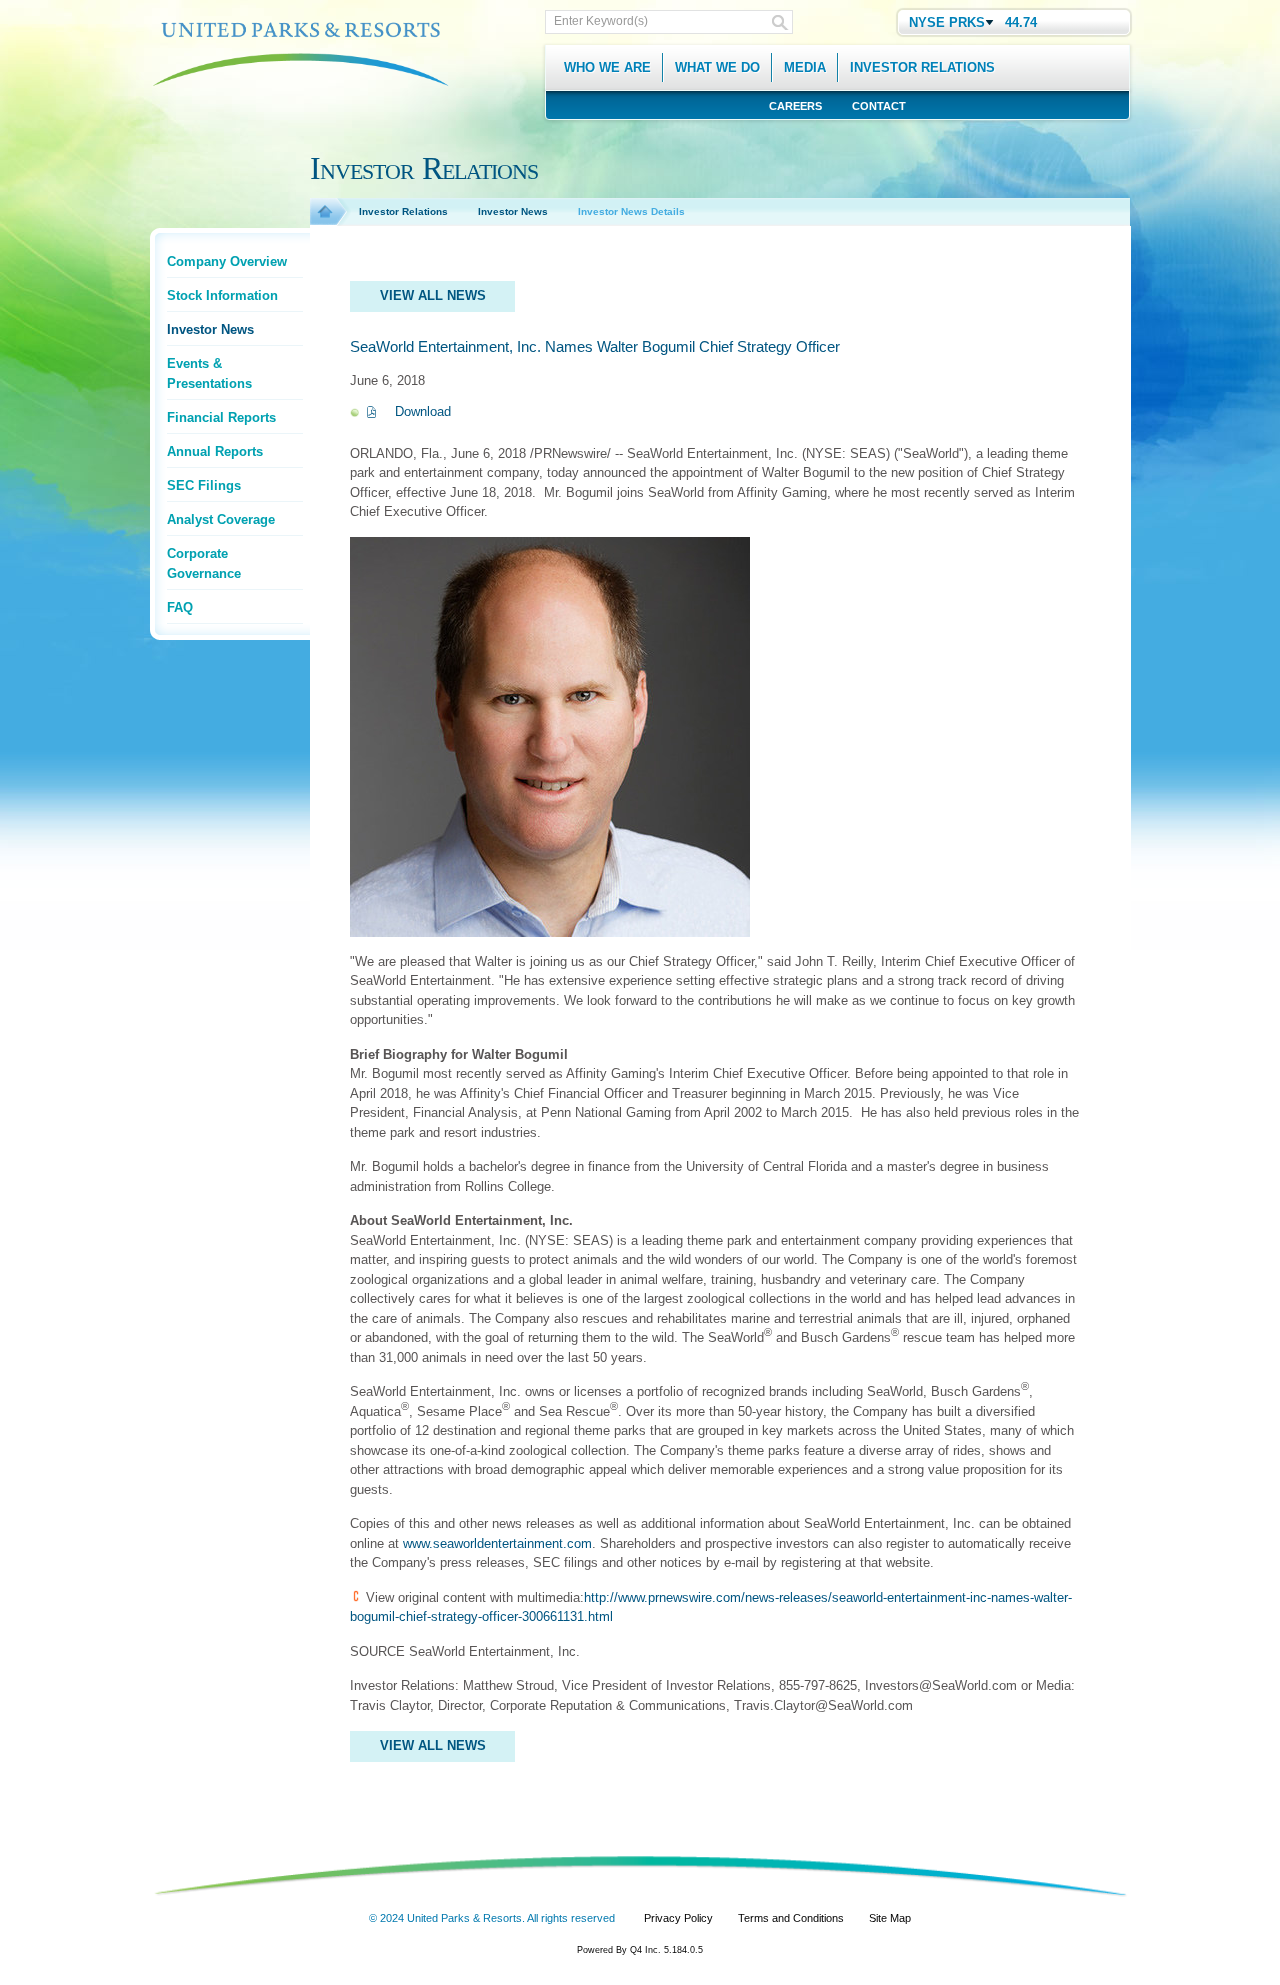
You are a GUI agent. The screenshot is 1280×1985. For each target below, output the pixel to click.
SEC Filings (204, 485)
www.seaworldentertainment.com (497, 1543)
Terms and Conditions (791, 1918)
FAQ (180, 607)
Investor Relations (403, 211)
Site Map (890, 1918)
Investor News (210, 329)
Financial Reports (221, 417)
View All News (433, 295)
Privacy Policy (678, 1918)
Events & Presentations (209, 373)
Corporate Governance (204, 563)
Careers (795, 106)
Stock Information (222, 295)
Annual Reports (215, 451)
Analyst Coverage (221, 519)
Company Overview (227, 261)
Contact (879, 106)
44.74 (1021, 22)
